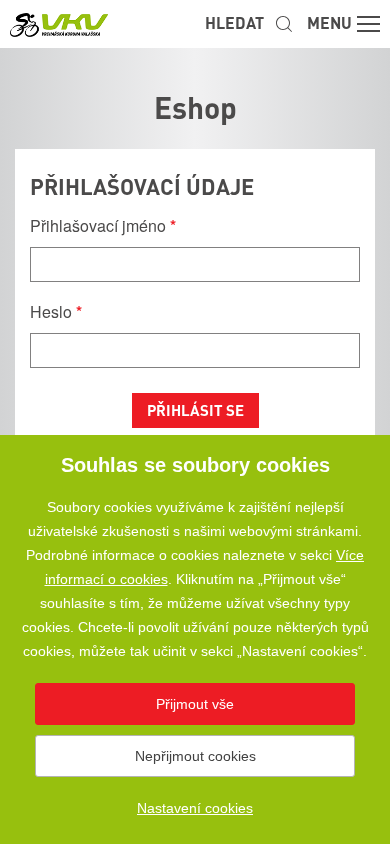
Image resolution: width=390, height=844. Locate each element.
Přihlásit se (195, 410)
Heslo (56, 311)
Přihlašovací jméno (103, 225)
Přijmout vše (195, 704)
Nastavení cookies (195, 808)
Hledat (234, 22)
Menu (329, 22)
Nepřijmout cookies (195, 756)
